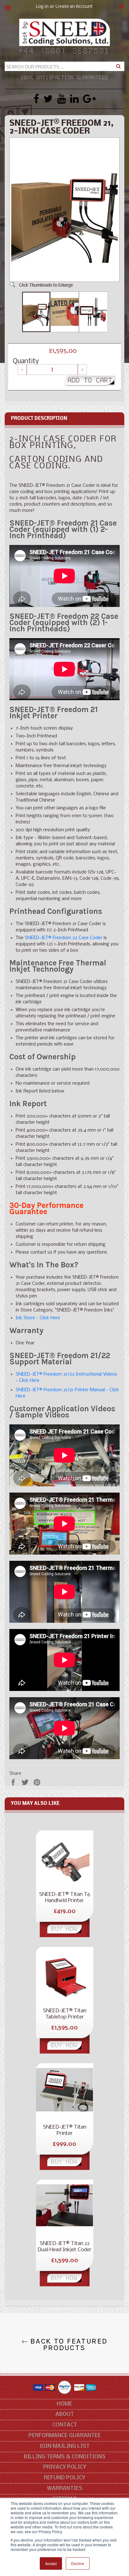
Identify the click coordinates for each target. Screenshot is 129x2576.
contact (65, 2425)
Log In (42, 7)
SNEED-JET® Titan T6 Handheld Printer (65, 1898)
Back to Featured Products (68, 2344)
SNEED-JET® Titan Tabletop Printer (65, 2014)
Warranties (65, 2489)
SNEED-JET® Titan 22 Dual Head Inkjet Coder (64, 2247)
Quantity (26, 362)
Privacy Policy (65, 2467)
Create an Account (74, 7)
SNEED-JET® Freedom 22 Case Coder (64, 938)
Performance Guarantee (65, 2436)
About (65, 2414)
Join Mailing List (64, 2446)
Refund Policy (64, 2478)
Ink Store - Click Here (38, 1318)
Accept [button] (51, 2563)
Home (64, 2404)
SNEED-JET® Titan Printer (65, 2130)
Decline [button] (78, 2563)
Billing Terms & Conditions (65, 2457)
